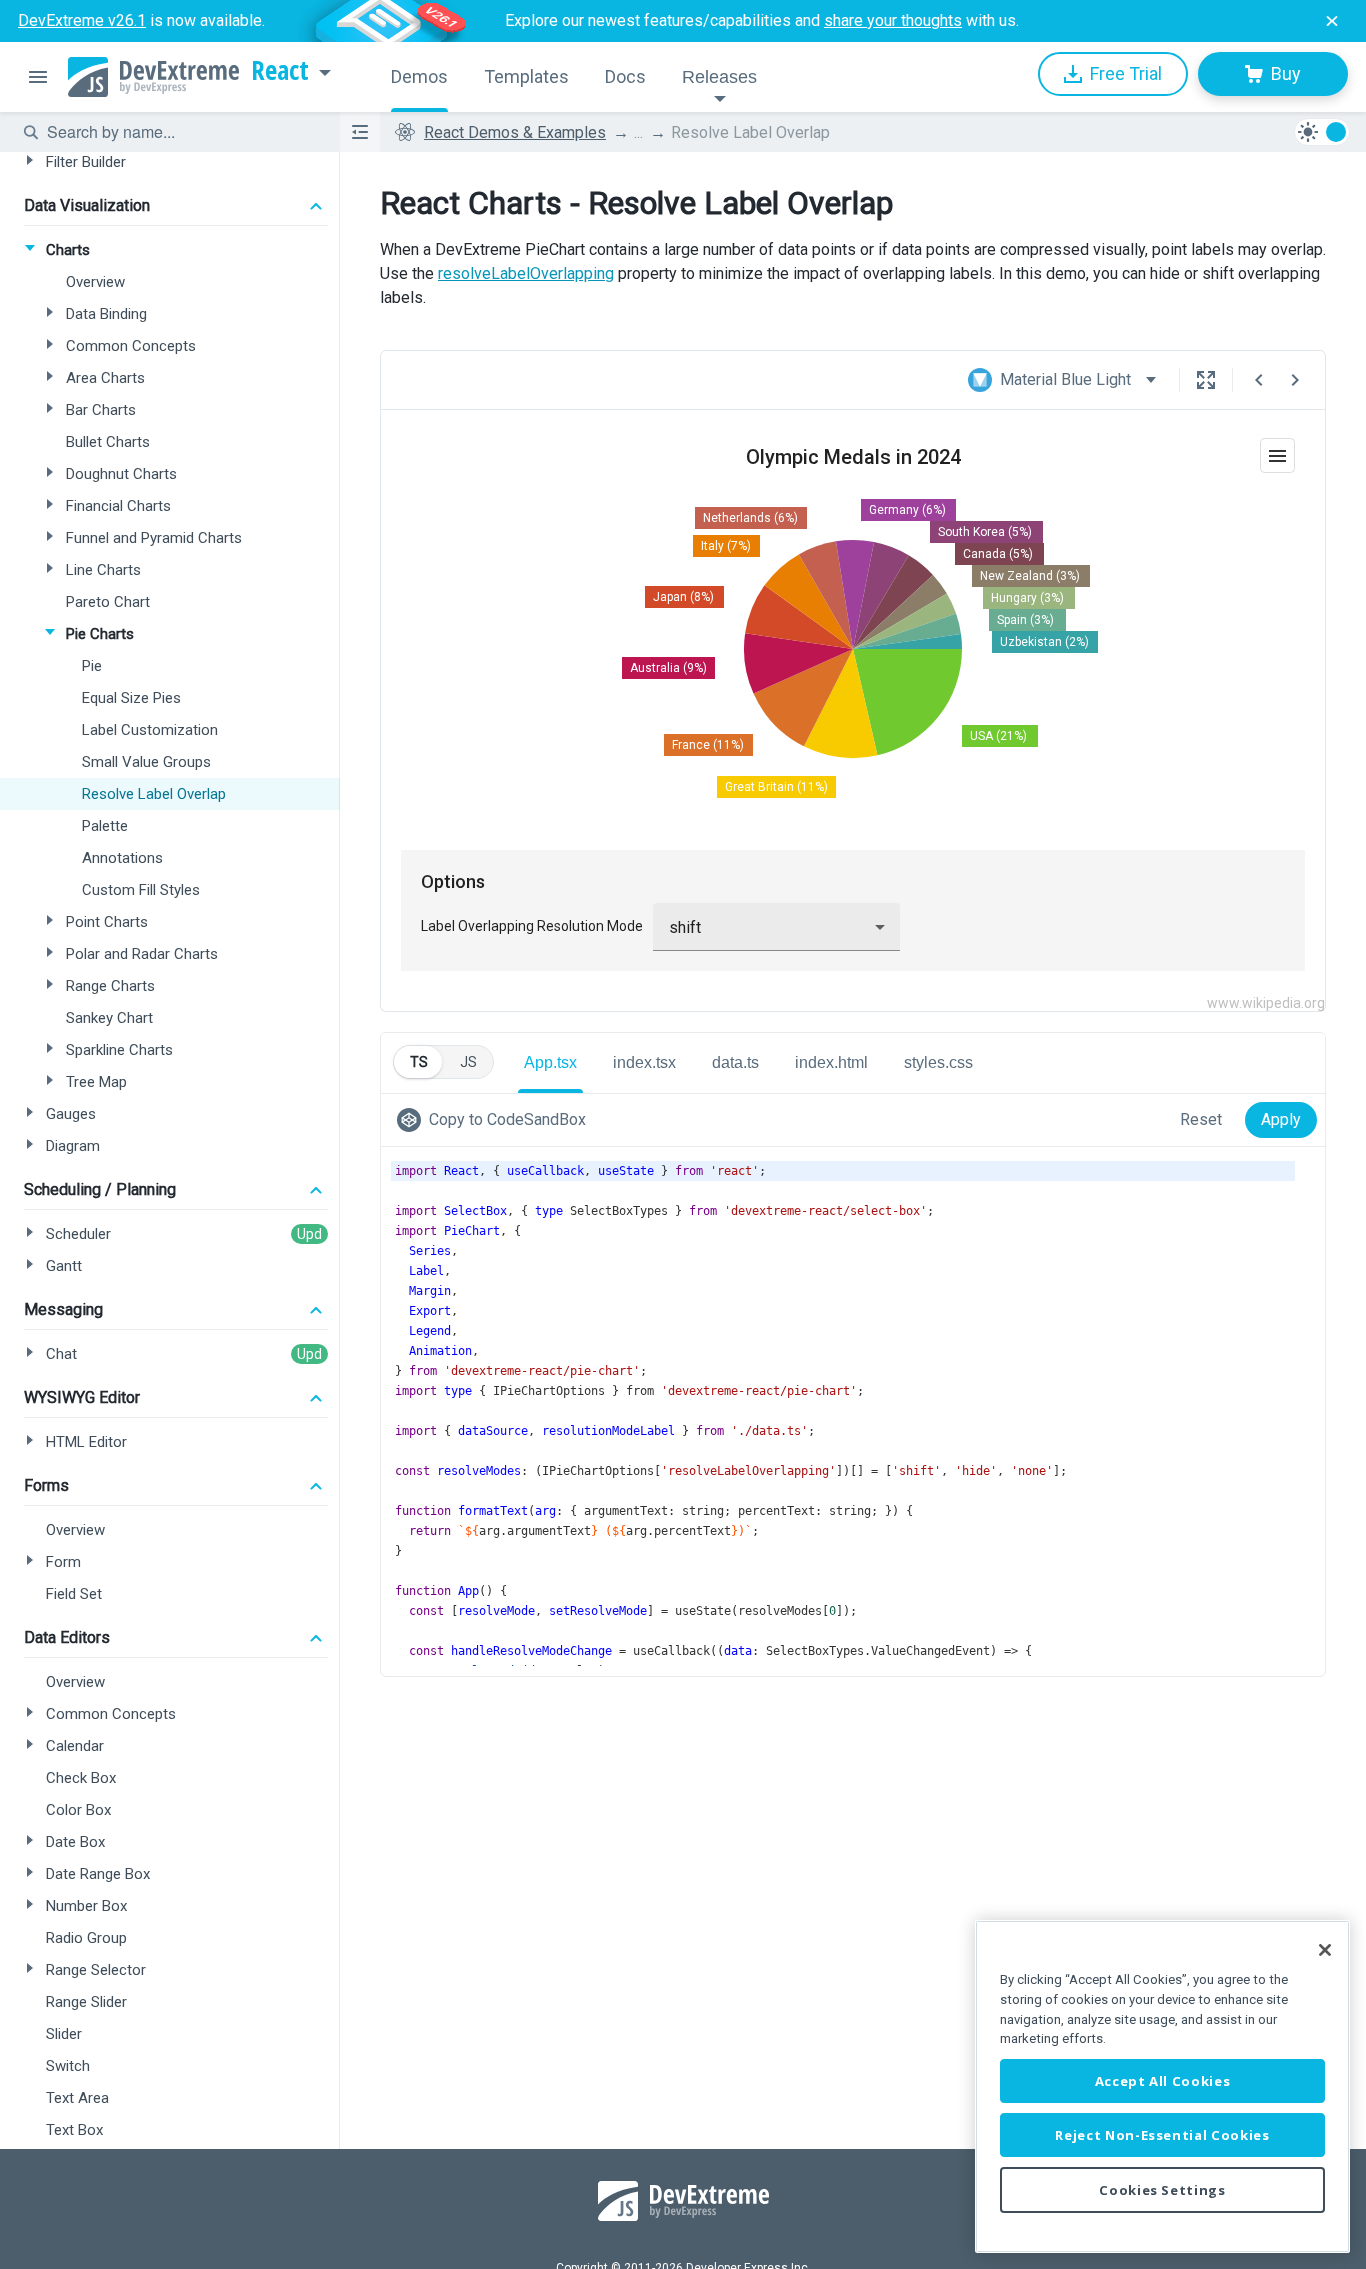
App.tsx (550, 1062)
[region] (1162, 2086)
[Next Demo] (1295, 380)
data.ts (735, 1062)
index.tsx (644, 1062)
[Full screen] (1206, 380)
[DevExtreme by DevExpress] (153, 77)
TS (419, 1062)
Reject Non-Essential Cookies (1162, 2135)
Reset (1201, 1119)
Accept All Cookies (1163, 2081)
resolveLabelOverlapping (526, 273)
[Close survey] (1332, 21)
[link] (495, 1120)
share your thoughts (893, 20)
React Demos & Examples (515, 132)
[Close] (1325, 1950)
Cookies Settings (1162, 2190)
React (280, 71)
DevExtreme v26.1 (82, 20)
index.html (831, 1062)
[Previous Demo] (1259, 380)
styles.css (938, 1062)
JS (468, 1062)
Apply (1281, 1119)
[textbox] (181, 132)
